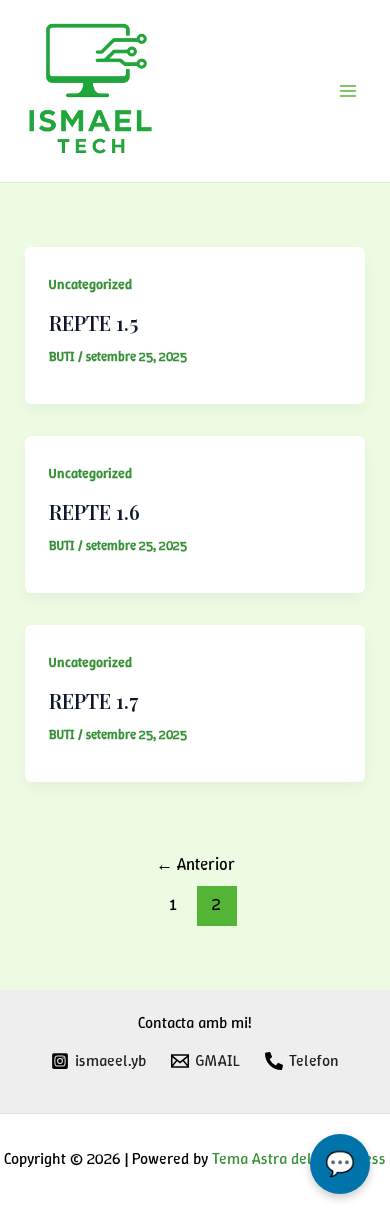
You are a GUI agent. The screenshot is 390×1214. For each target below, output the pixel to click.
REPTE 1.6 (94, 511)
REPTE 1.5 (93, 322)
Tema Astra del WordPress (299, 1158)
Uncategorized (90, 284)
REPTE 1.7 (93, 700)
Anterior (195, 864)
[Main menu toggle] (348, 91)
